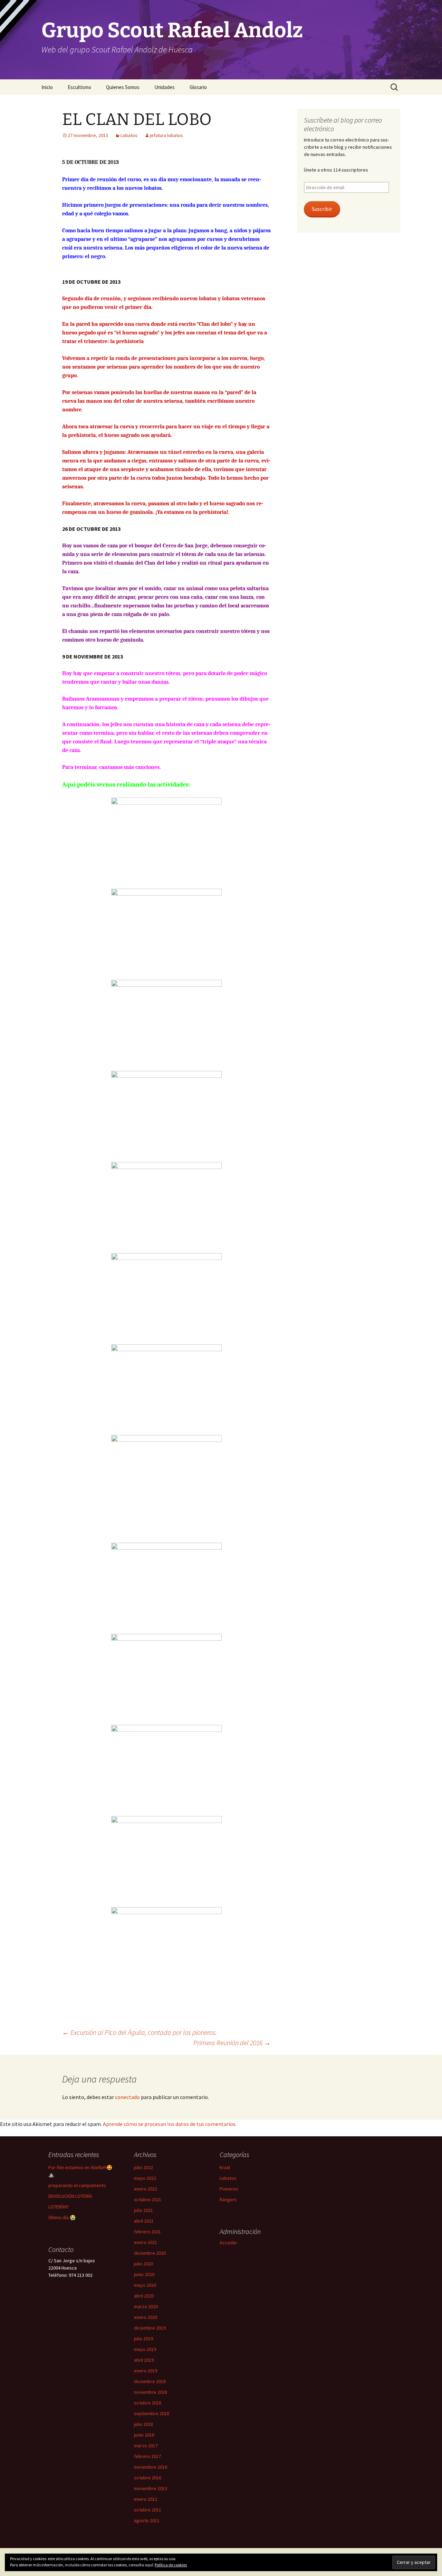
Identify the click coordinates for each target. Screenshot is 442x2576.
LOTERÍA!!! (58, 2207)
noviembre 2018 (151, 2392)
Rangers (228, 2199)
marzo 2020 (146, 2306)
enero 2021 (146, 2242)
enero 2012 (146, 2499)
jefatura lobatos (166, 135)
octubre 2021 (148, 2199)
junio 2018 (144, 2435)
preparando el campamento (77, 2185)
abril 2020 (144, 2296)
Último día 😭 (62, 2217)
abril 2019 (144, 2360)
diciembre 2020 (150, 2253)
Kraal (225, 2167)
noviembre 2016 (151, 2467)
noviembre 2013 (151, 2488)
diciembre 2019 (150, 2328)
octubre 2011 (148, 2510)
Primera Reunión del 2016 (232, 2043)
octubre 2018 (148, 2403)
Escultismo (79, 87)
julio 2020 (143, 2264)
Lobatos (129, 135)
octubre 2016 (148, 2478)
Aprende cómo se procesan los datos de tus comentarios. (170, 2124)
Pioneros (229, 2189)
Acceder (228, 2243)
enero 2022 (146, 2189)
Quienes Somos (123, 87)
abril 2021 (144, 2221)
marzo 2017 (146, 2446)
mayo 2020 (145, 2285)
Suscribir (322, 209)
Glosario (198, 87)
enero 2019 (146, 2371)
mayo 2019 (145, 2349)
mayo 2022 (145, 2178)
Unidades (165, 87)
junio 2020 (144, 2274)
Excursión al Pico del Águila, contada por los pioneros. (140, 2032)
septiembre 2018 (152, 2413)
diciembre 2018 (150, 2381)
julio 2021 (143, 2210)
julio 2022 (143, 2167)
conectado (127, 2097)
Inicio (47, 87)
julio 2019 (143, 2339)
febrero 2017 (147, 2456)
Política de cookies (171, 2565)
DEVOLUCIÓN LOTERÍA (70, 2196)
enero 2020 (146, 2317)
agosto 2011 (147, 2520)
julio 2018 (143, 2424)
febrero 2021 (147, 2232)
